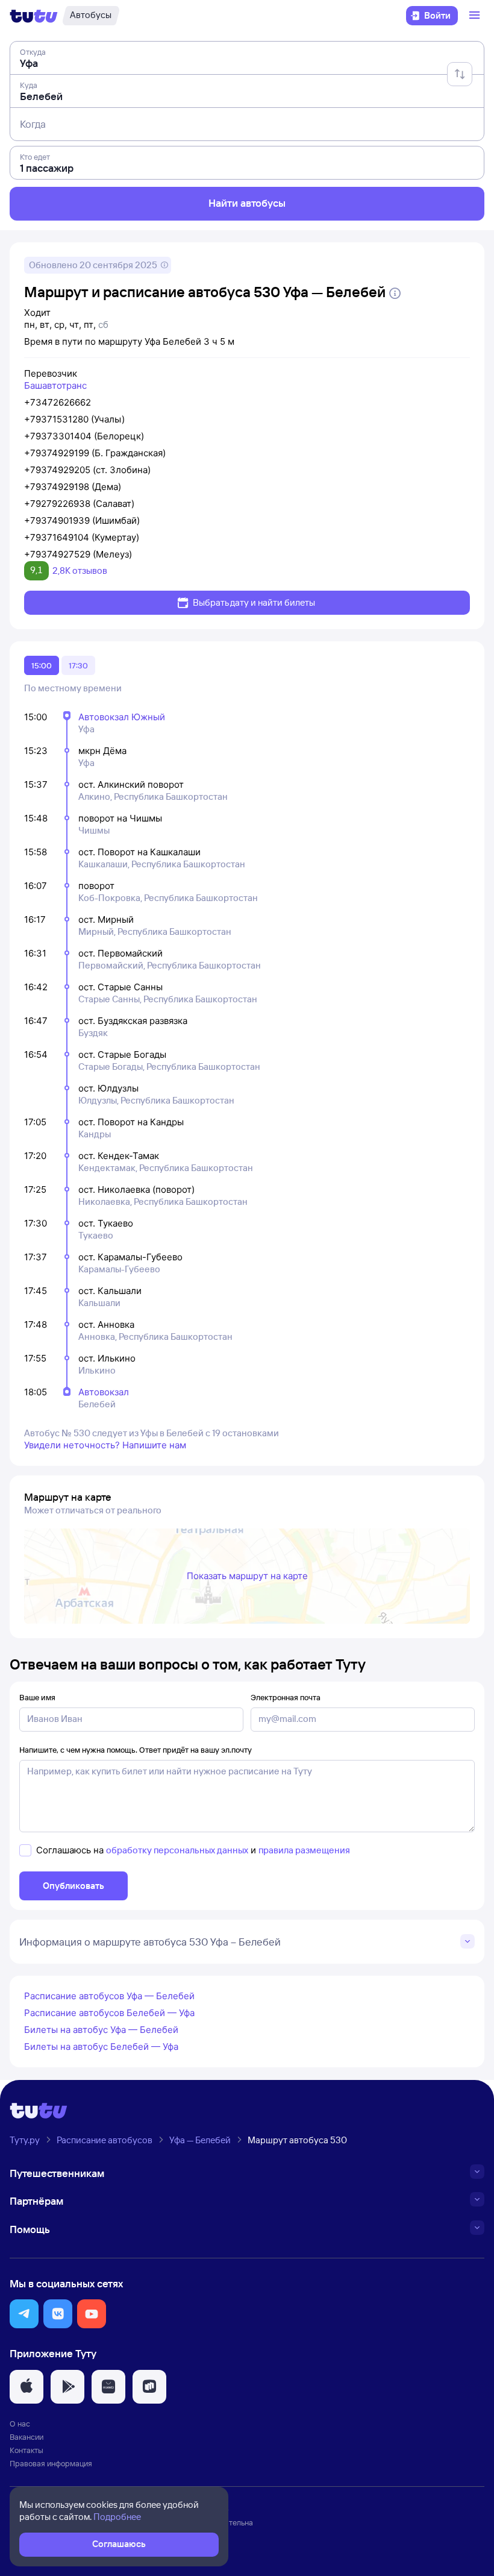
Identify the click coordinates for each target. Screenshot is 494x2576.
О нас (20, 2424)
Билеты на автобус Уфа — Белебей (101, 2030)
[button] (24, 2314)
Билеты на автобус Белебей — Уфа (101, 2047)
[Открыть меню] (476, 16)
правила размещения (304, 1850)
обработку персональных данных (177, 1850)
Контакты (27, 2450)
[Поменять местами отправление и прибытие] (460, 74)
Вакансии (27, 2437)
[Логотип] (34, 16)
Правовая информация (51, 2463)
